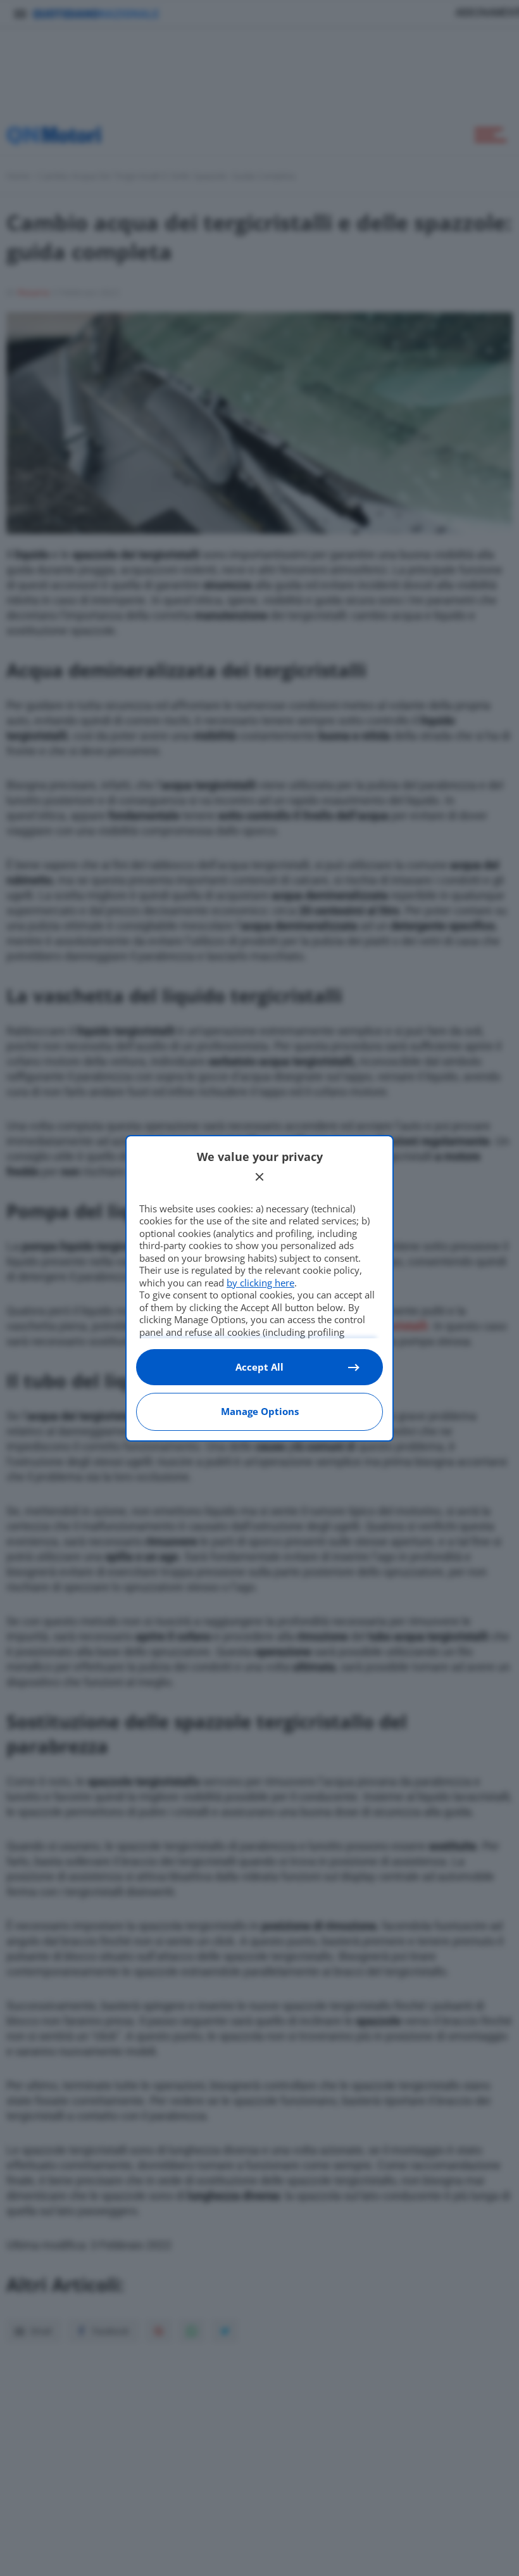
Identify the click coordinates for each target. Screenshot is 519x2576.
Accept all (259, 1367)
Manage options (260, 1411)
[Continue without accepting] (259, 1177)
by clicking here (260, 1283)
